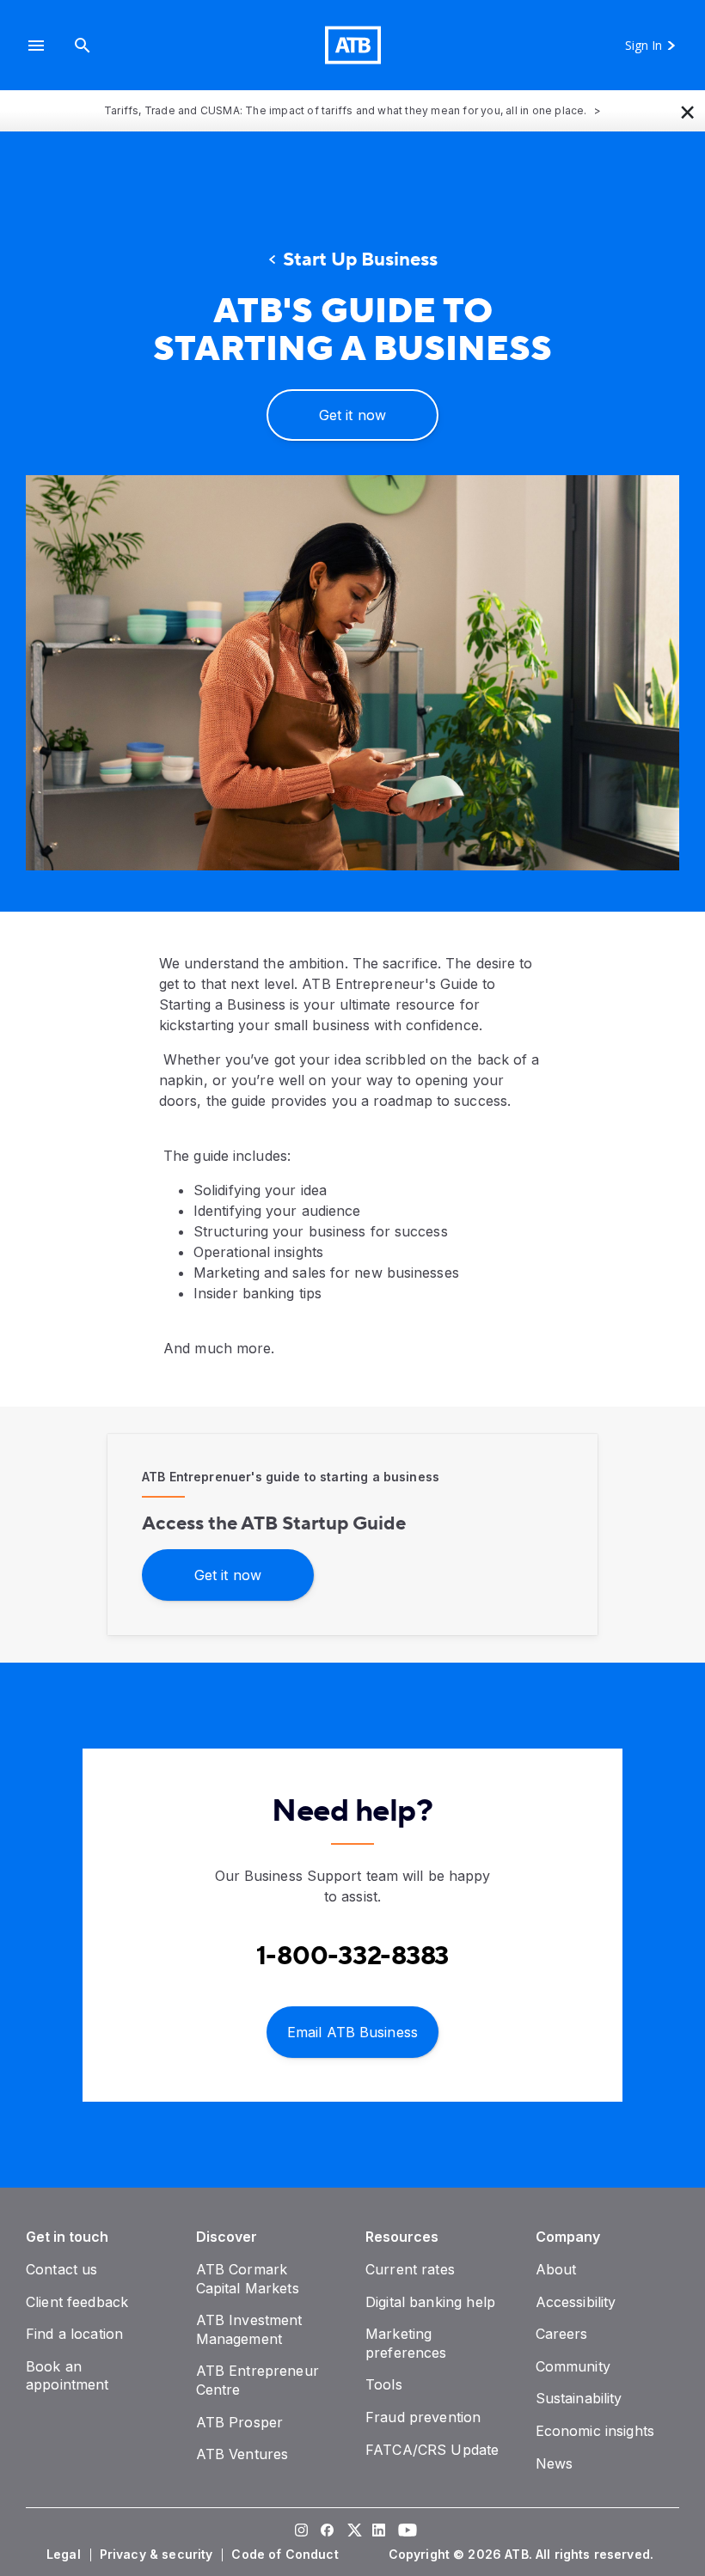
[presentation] (352, 673)
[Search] (83, 45)
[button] (36, 45)
